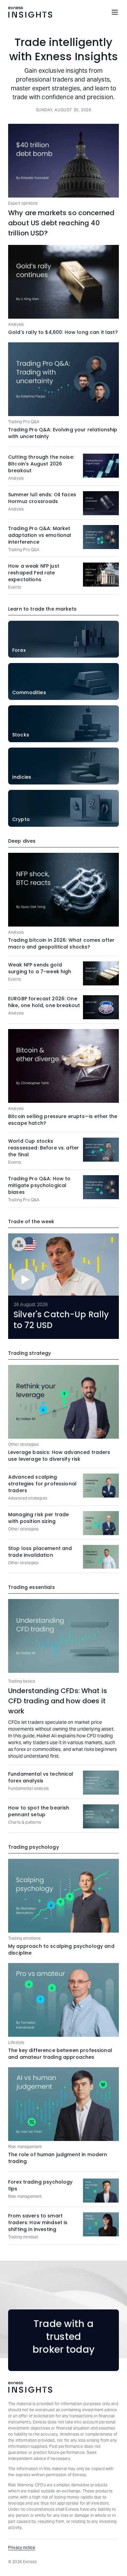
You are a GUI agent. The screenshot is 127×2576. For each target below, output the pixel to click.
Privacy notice (22, 2547)
